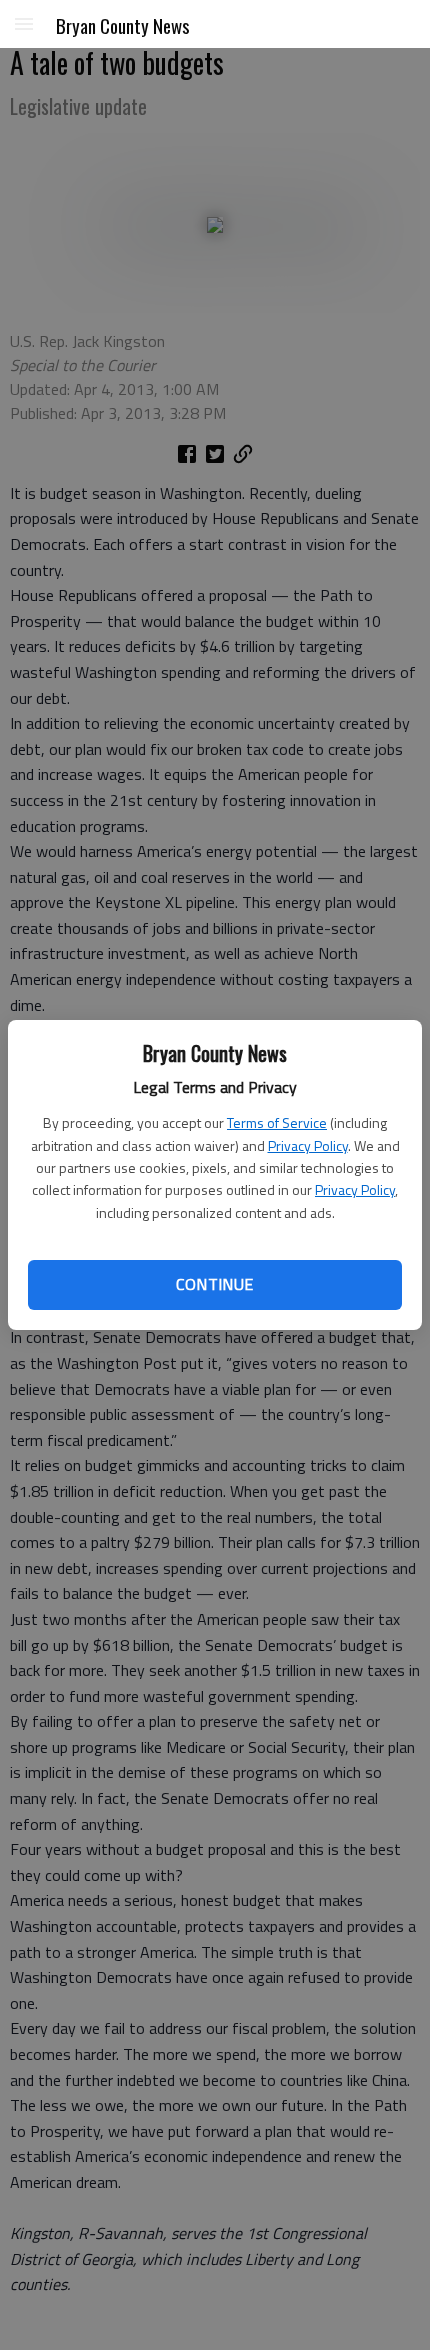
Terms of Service (277, 1122)
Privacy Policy (308, 1145)
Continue (214, 1284)
